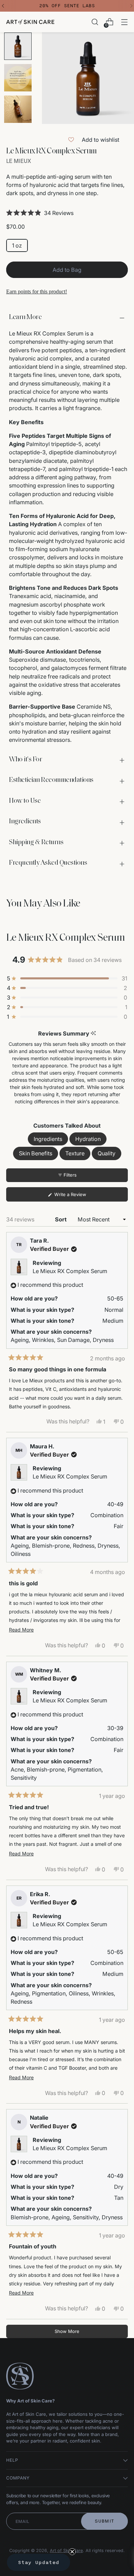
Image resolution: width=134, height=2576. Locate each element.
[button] (67, 213)
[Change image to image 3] (18, 109)
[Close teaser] (72, 2552)
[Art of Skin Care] (30, 22)
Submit (105, 2521)
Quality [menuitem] (107, 1153)
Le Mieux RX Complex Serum (70, 1271)
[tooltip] (93, 1033)
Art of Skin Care (66, 2550)
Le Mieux (19, 161)
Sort (62, 1219)
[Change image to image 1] (18, 46)
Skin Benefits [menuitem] (36, 1153)
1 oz (17, 245)
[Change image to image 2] (18, 78)
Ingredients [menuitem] (48, 1139)
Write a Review (79, 1196)
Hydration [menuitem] (88, 1139)
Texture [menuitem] (75, 1153)
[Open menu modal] (124, 22)
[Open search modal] (95, 22)
